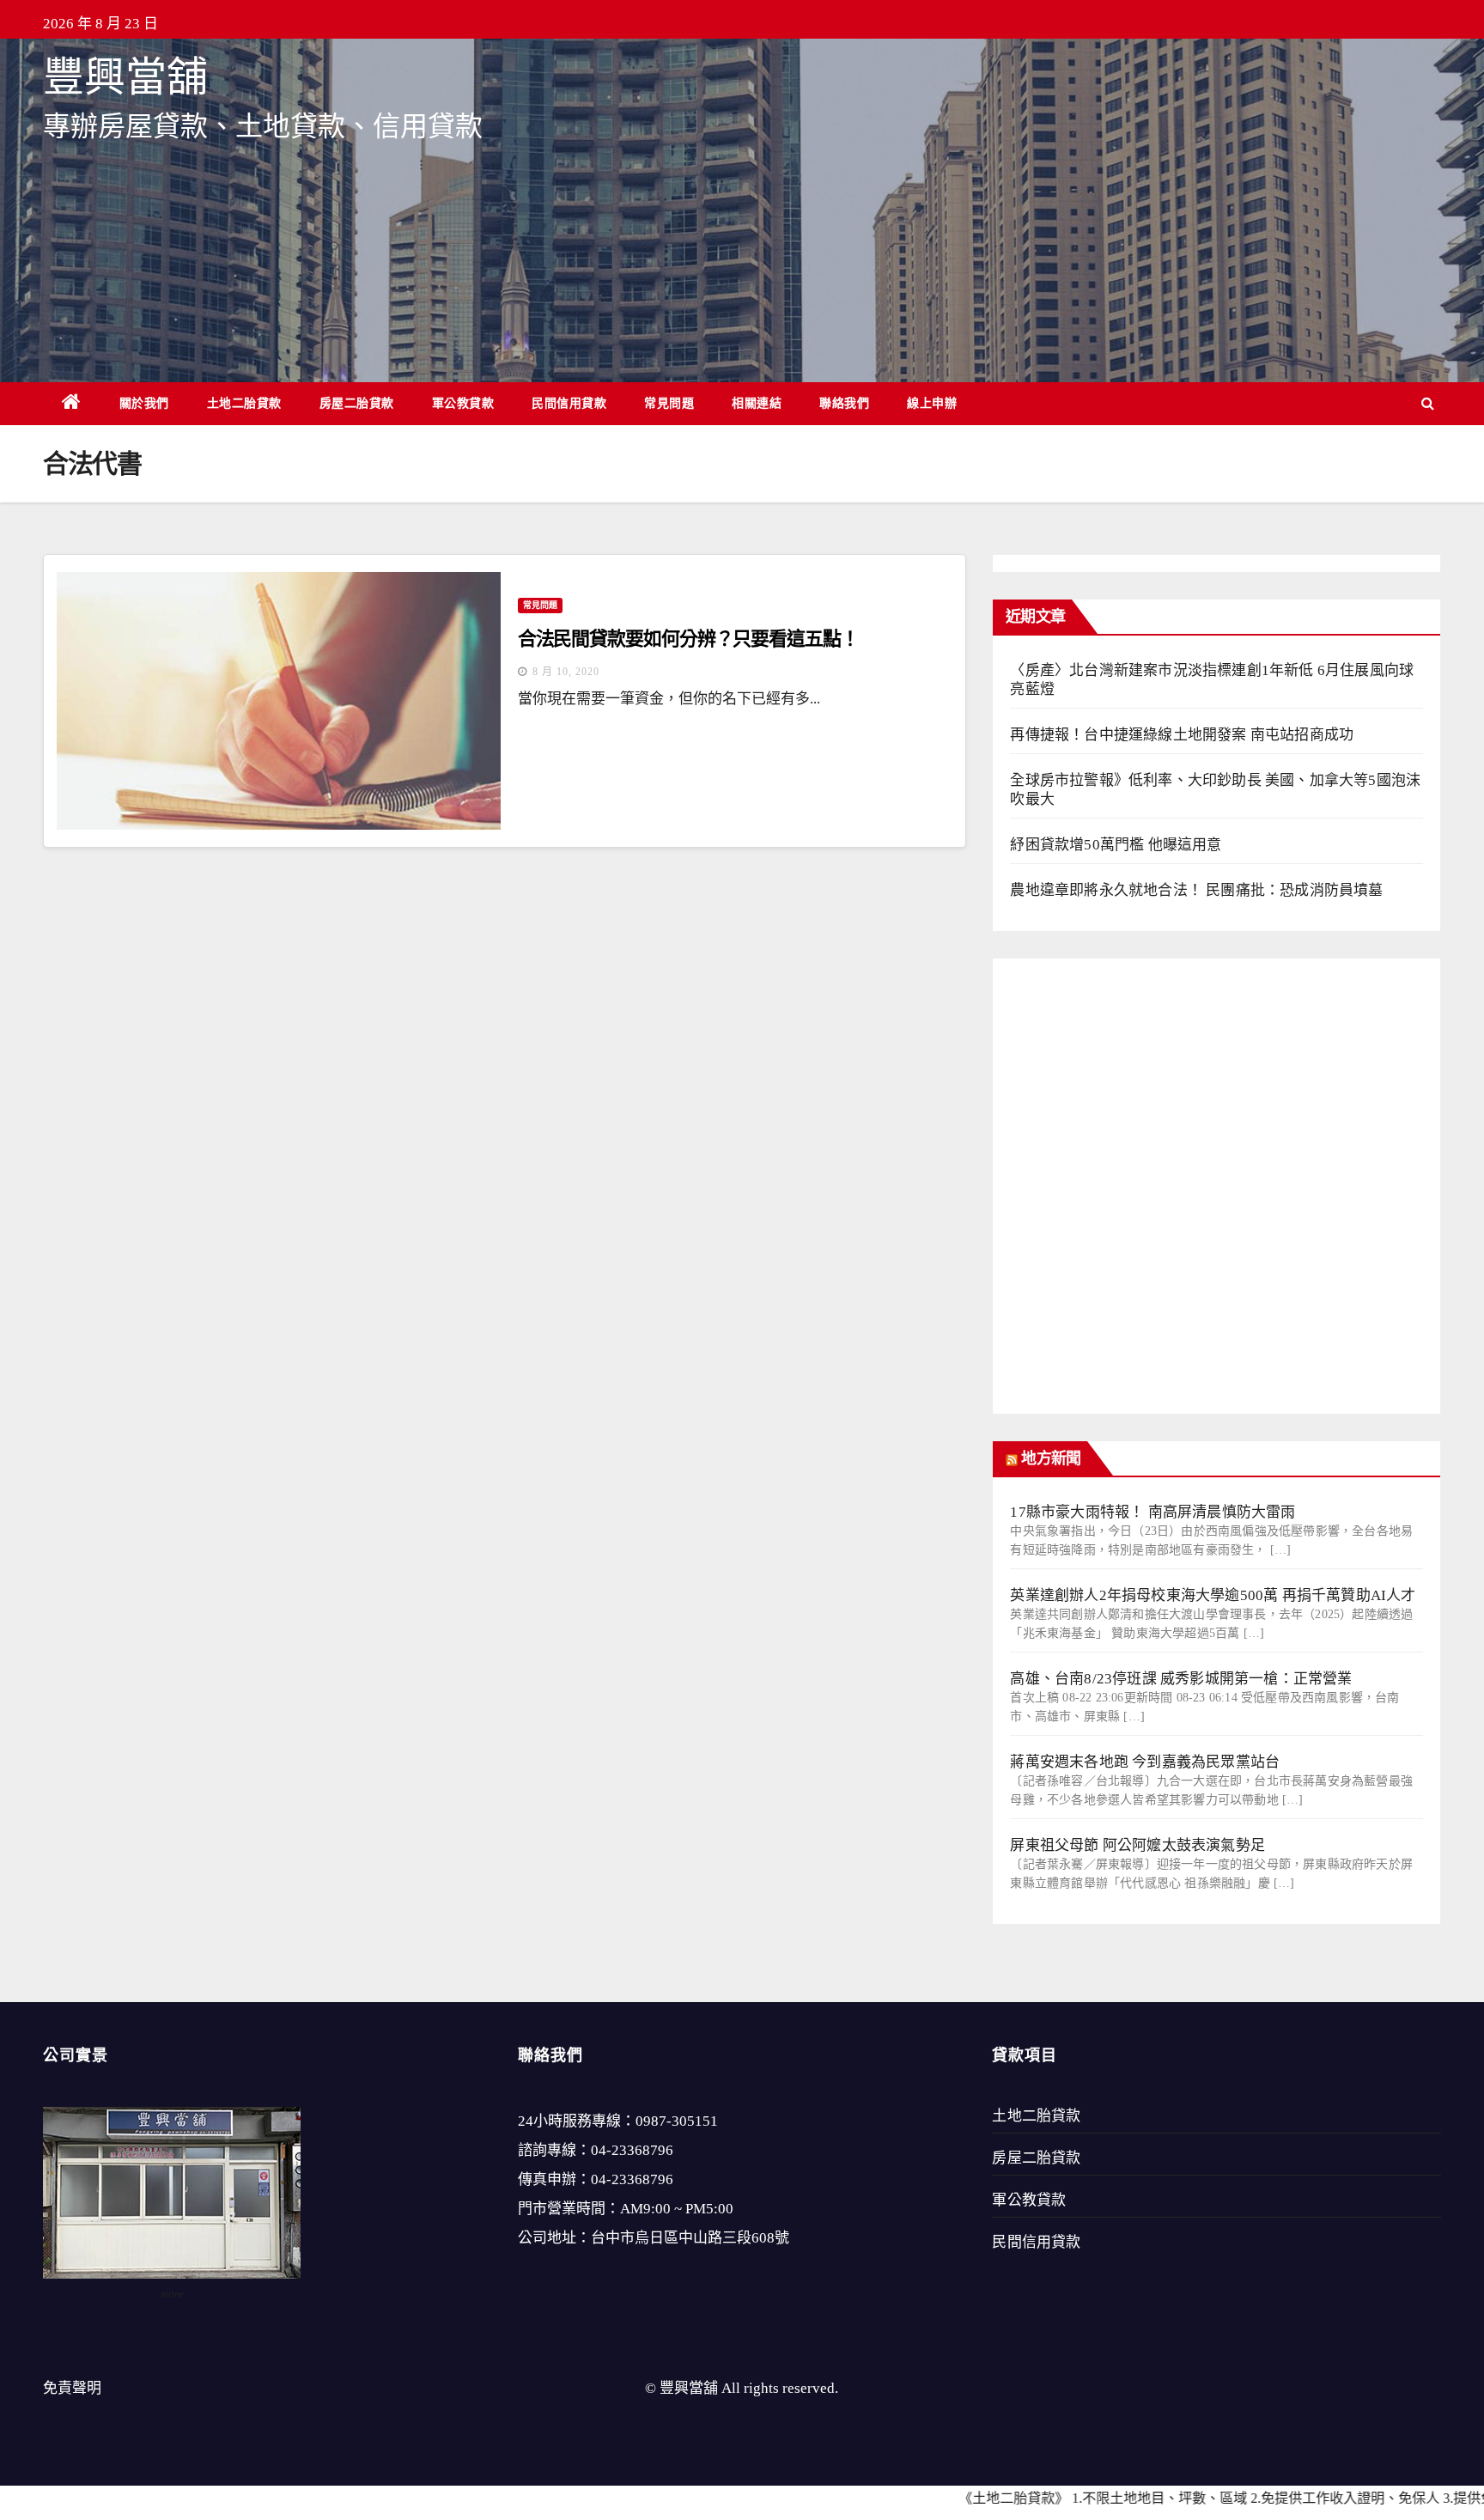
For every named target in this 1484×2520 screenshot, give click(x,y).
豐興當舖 (125, 77)
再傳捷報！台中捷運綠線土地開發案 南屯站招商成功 (1182, 735)
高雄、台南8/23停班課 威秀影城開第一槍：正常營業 (1181, 1679)
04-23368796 (632, 2150)
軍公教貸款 (463, 403)
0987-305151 (677, 2121)
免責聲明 (72, 2388)
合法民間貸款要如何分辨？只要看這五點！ (688, 639)
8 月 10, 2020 (566, 672)
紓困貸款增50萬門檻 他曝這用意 (1116, 845)
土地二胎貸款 (244, 403)
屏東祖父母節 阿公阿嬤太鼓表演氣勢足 (1137, 1845)
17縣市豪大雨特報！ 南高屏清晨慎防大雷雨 (1153, 1512)
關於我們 (144, 403)
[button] (1428, 403)
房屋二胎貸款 (357, 403)
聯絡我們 (844, 403)
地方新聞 (1050, 1458)
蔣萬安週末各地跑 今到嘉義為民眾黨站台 (1145, 1762)
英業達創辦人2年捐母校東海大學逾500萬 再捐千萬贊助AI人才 (1213, 1595)
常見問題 (669, 403)
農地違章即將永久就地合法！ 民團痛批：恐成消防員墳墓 (1196, 890)
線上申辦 (932, 403)
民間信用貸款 (569, 403)
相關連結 (757, 403)
